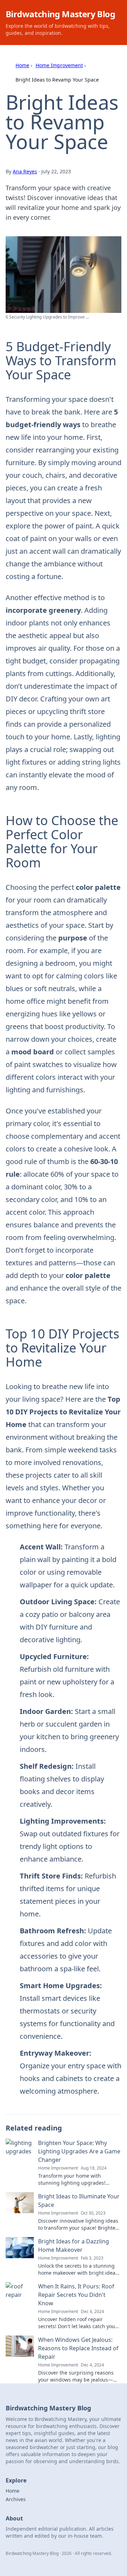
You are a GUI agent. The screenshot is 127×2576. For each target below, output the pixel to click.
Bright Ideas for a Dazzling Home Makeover (74, 2246)
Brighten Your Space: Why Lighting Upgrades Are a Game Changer (79, 2151)
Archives (16, 2499)
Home (22, 65)
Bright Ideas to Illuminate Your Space (79, 2201)
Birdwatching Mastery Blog (60, 14)
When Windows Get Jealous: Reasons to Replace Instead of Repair (78, 2348)
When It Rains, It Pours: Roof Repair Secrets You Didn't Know (76, 2295)
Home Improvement (59, 65)
